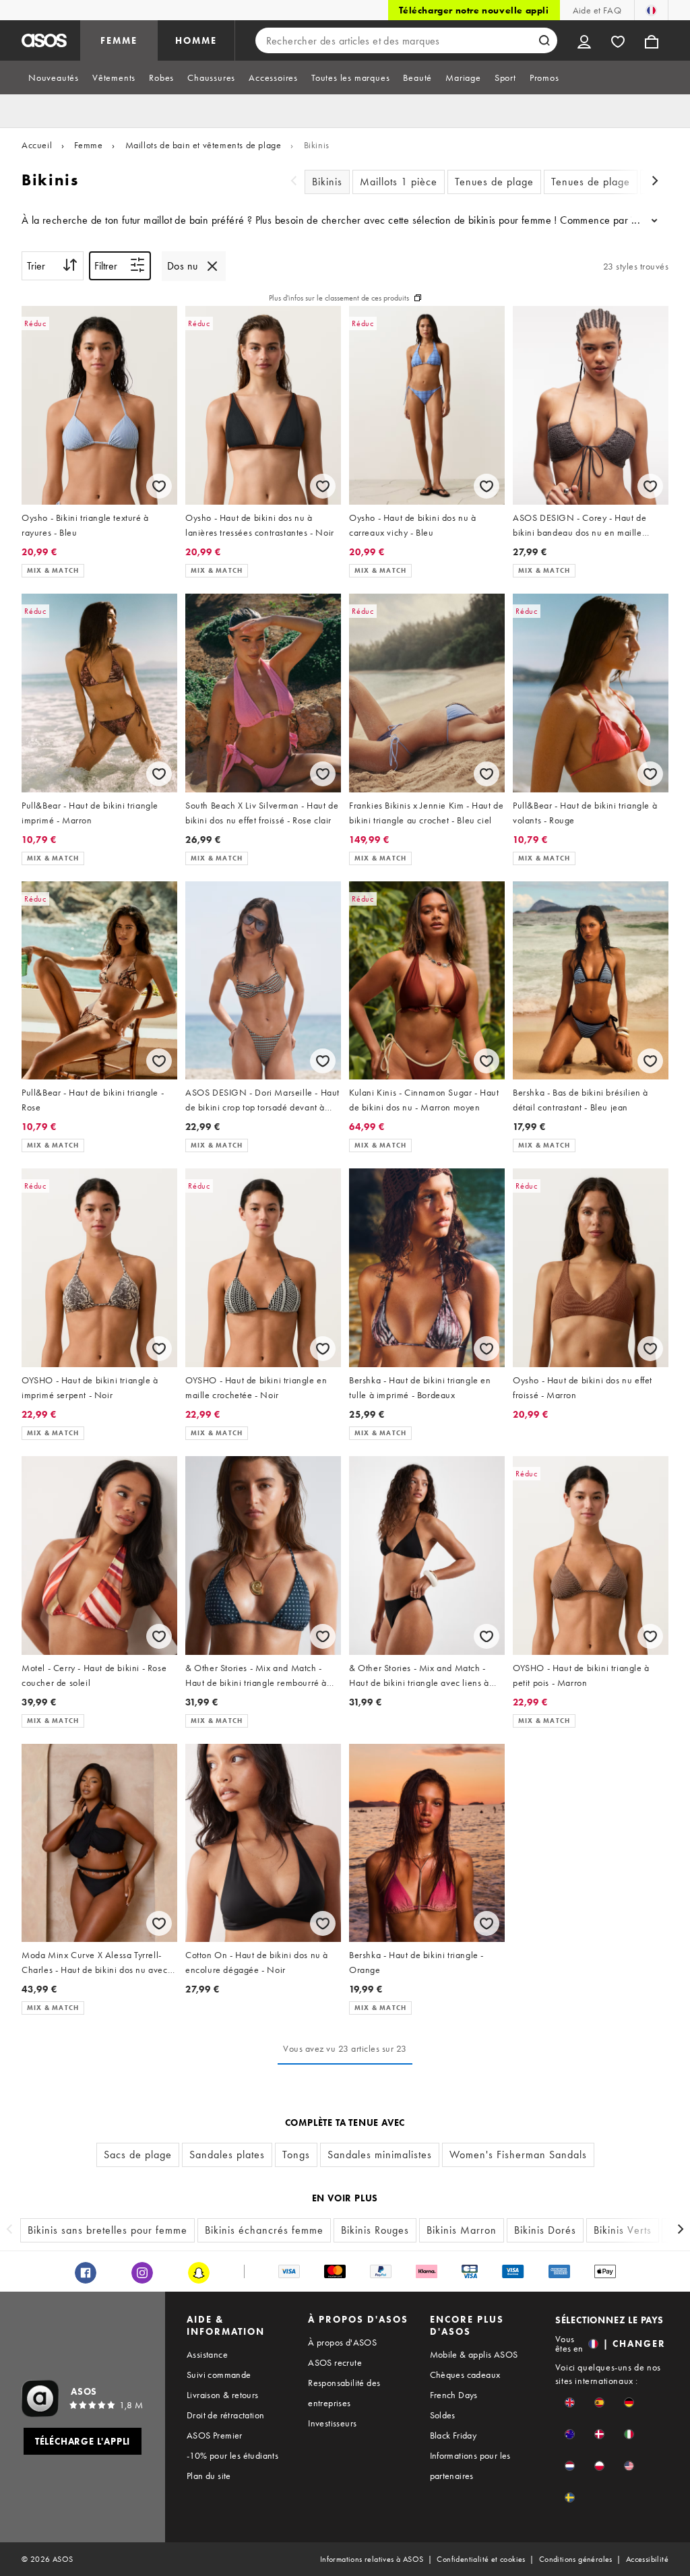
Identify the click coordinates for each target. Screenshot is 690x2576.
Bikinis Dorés (545, 2230)
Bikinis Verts (623, 2230)
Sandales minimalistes (380, 2155)
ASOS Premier (215, 2435)
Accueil (37, 145)
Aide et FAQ (597, 10)
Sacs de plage (138, 2155)
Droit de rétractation (225, 2415)
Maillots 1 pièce (399, 182)
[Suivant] (655, 182)
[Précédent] (294, 182)
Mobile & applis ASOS (474, 2354)
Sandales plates (227, 2155)
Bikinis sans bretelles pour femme (107, 2230)
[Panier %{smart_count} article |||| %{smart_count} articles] (652, 40)
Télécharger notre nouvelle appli (474, 10)
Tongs (296, 2155)
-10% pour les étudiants (232, 2455)
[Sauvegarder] (159, 486)
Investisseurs (332, 2423)
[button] (570, 2402)
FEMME (119, 40)
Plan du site (209, 2476)
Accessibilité (647, 2559)
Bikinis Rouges (375, 2230)
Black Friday (453, 2435)
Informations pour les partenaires (470, 2465)
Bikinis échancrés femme (264, 2230)
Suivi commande (219, 2375)
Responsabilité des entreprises (344, 2393)
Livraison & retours (223, 2395)
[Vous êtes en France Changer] (651, 10)
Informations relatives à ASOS (372, 2559)
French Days (454, 2395)
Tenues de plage (494, 182)
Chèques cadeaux (465, 2375)
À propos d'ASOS (342, 2342)
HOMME (196, 40)
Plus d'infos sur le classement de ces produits (339, 298)
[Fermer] (212, 266)
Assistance (207, 2354)
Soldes (443, 2415)
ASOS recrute (335, 2362)
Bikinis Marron (462, 2230)
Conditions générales (576, 2559)
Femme (88, 145)
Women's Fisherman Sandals (518, 2155)
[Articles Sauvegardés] (618, 40)
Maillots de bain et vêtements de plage (203, 145)
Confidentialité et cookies (481, 2559)
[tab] (54, 77)
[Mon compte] (584, 40)
